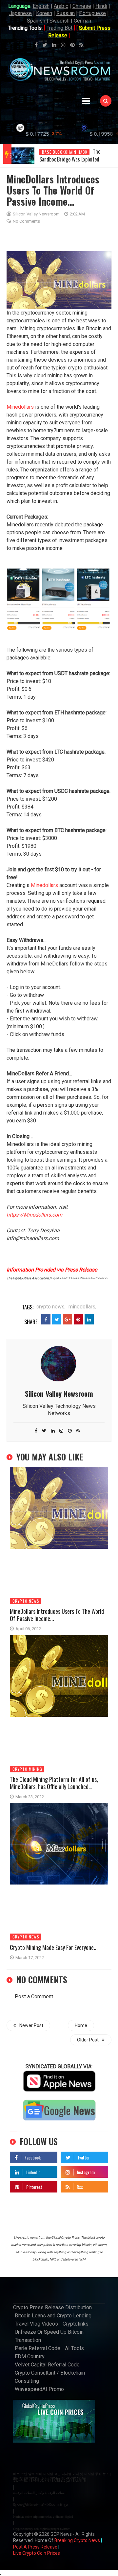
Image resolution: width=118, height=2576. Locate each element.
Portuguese (92, 13)
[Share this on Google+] (68, 1319)
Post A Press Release (35, 2547)
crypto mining (27, 1769)
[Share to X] (57, 1319)
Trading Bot (59, 28)
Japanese (20, 13)
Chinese (82, 6)
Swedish (59, 21)
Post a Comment (34, 1996)
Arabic (61, 6)
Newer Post (31, 2025)
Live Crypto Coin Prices (37, 2553)
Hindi (101, 6)
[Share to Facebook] (46, 1319)
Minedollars (20, 407)
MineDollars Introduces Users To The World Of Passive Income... (57, 1615)
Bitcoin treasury (60, 152)
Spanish (36, 21)
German (82, 21)
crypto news (26, 1601)
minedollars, (82, 1307)
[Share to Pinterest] (78, 1319)
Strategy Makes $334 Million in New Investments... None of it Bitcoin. (72, 159)
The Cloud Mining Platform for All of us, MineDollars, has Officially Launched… (54, 1783)
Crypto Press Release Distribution (52, 2307)
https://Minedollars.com (34, 1215)
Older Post (88, 2040)
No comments (26, 221)
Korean (44, 13)
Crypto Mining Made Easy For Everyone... (54, 1947)
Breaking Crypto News (77, 2540)
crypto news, (51, 1307)
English (41, 6)
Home (81, 2025)
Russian (66, 13)
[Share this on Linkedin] (89, 1319)
